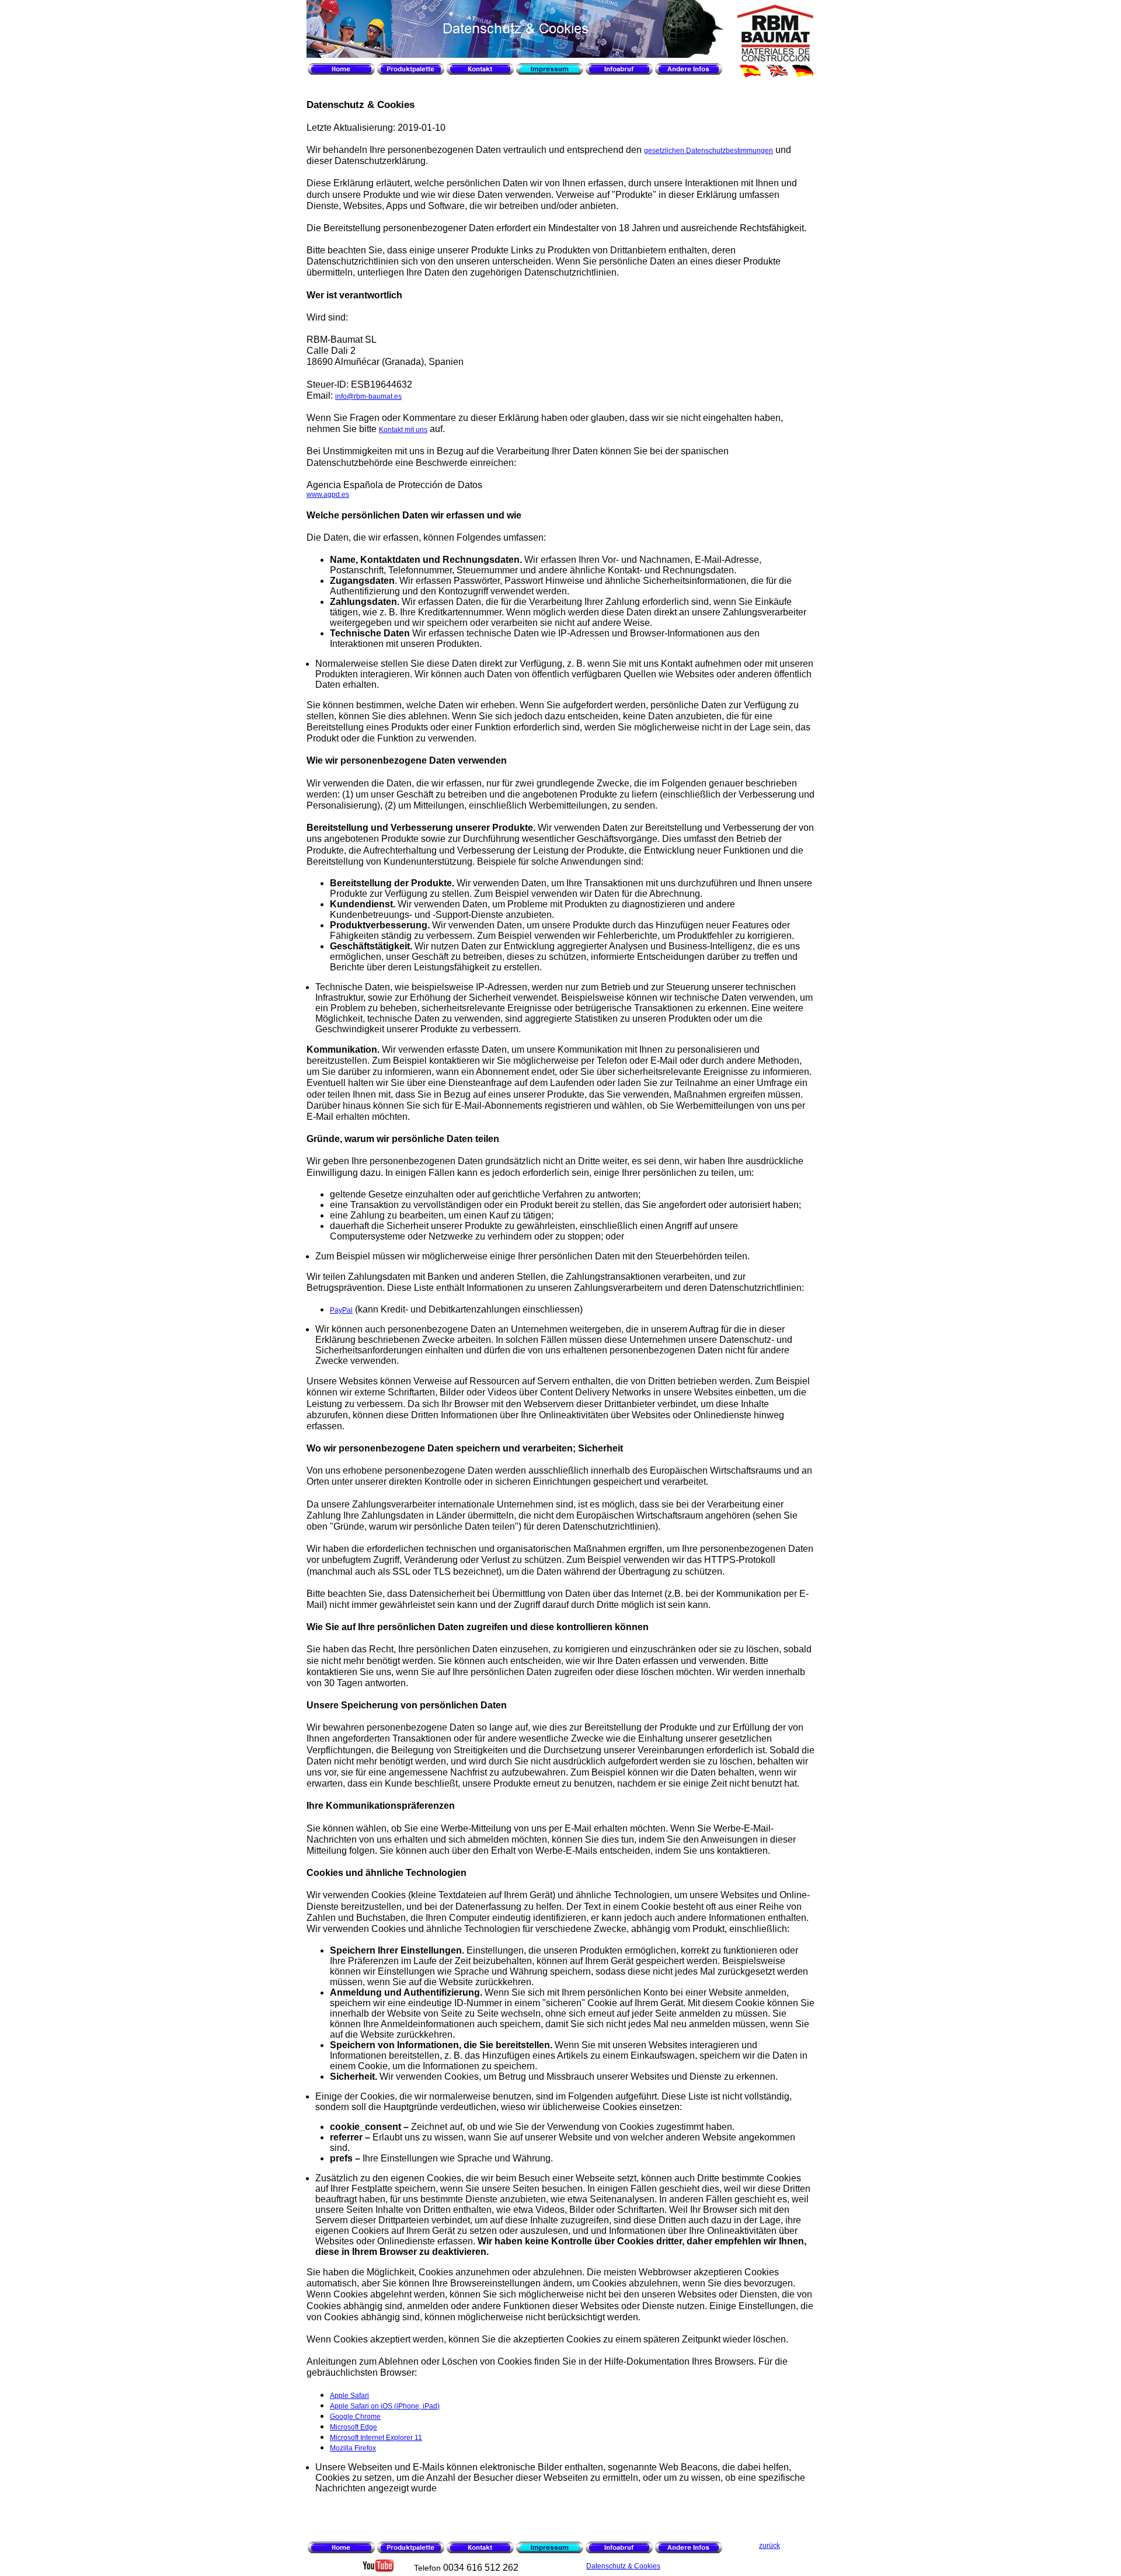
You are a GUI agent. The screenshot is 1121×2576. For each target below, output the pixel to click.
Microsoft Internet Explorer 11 (376, 2438)
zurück (770, 2546)
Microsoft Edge (354, 2427)
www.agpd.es (328, 495)
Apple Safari (349, 2396)
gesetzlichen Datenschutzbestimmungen (709, 151)
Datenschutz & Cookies (623, 2566)
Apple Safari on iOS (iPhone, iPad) (385, 2406)
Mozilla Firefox (353, 2448)
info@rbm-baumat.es (368, 396)
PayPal (341, 1310)
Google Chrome (355, 2417)
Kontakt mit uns (403, 430)
